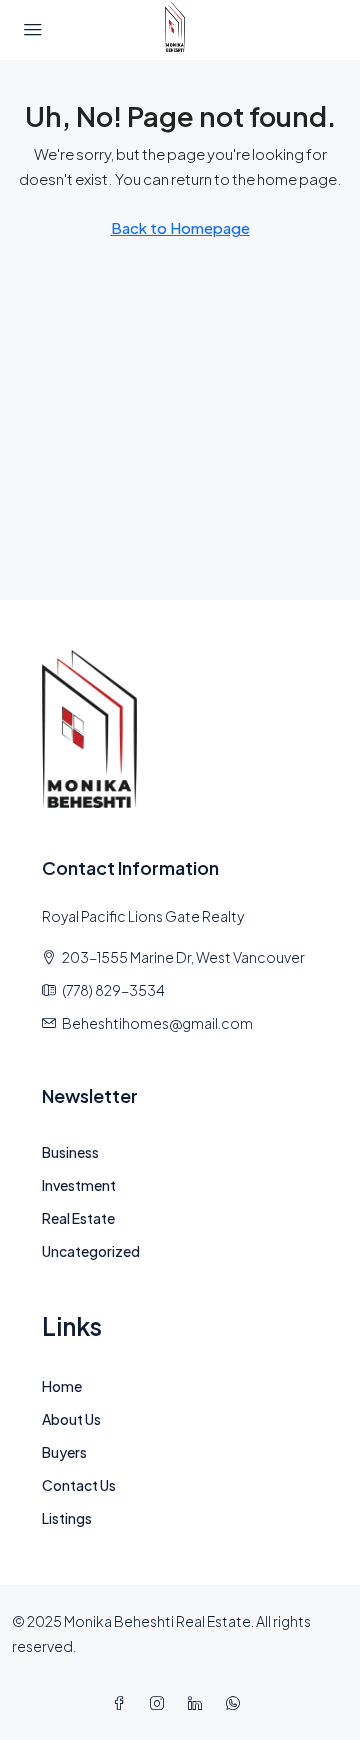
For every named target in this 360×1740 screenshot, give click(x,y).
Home (62, 1386)
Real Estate (78, 1218)
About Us (71, 1419)
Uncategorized (91, 1251)
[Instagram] (161, 1703)
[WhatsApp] (237, 1703)
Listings (67, 1518)
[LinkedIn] (199, 1703)
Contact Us (79, 1485)
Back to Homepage (180, 227)
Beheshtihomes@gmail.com (157, 1023)
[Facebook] (123, 1703)
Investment (79, 1185)
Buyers (64, 1452)
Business (70, 1152)
